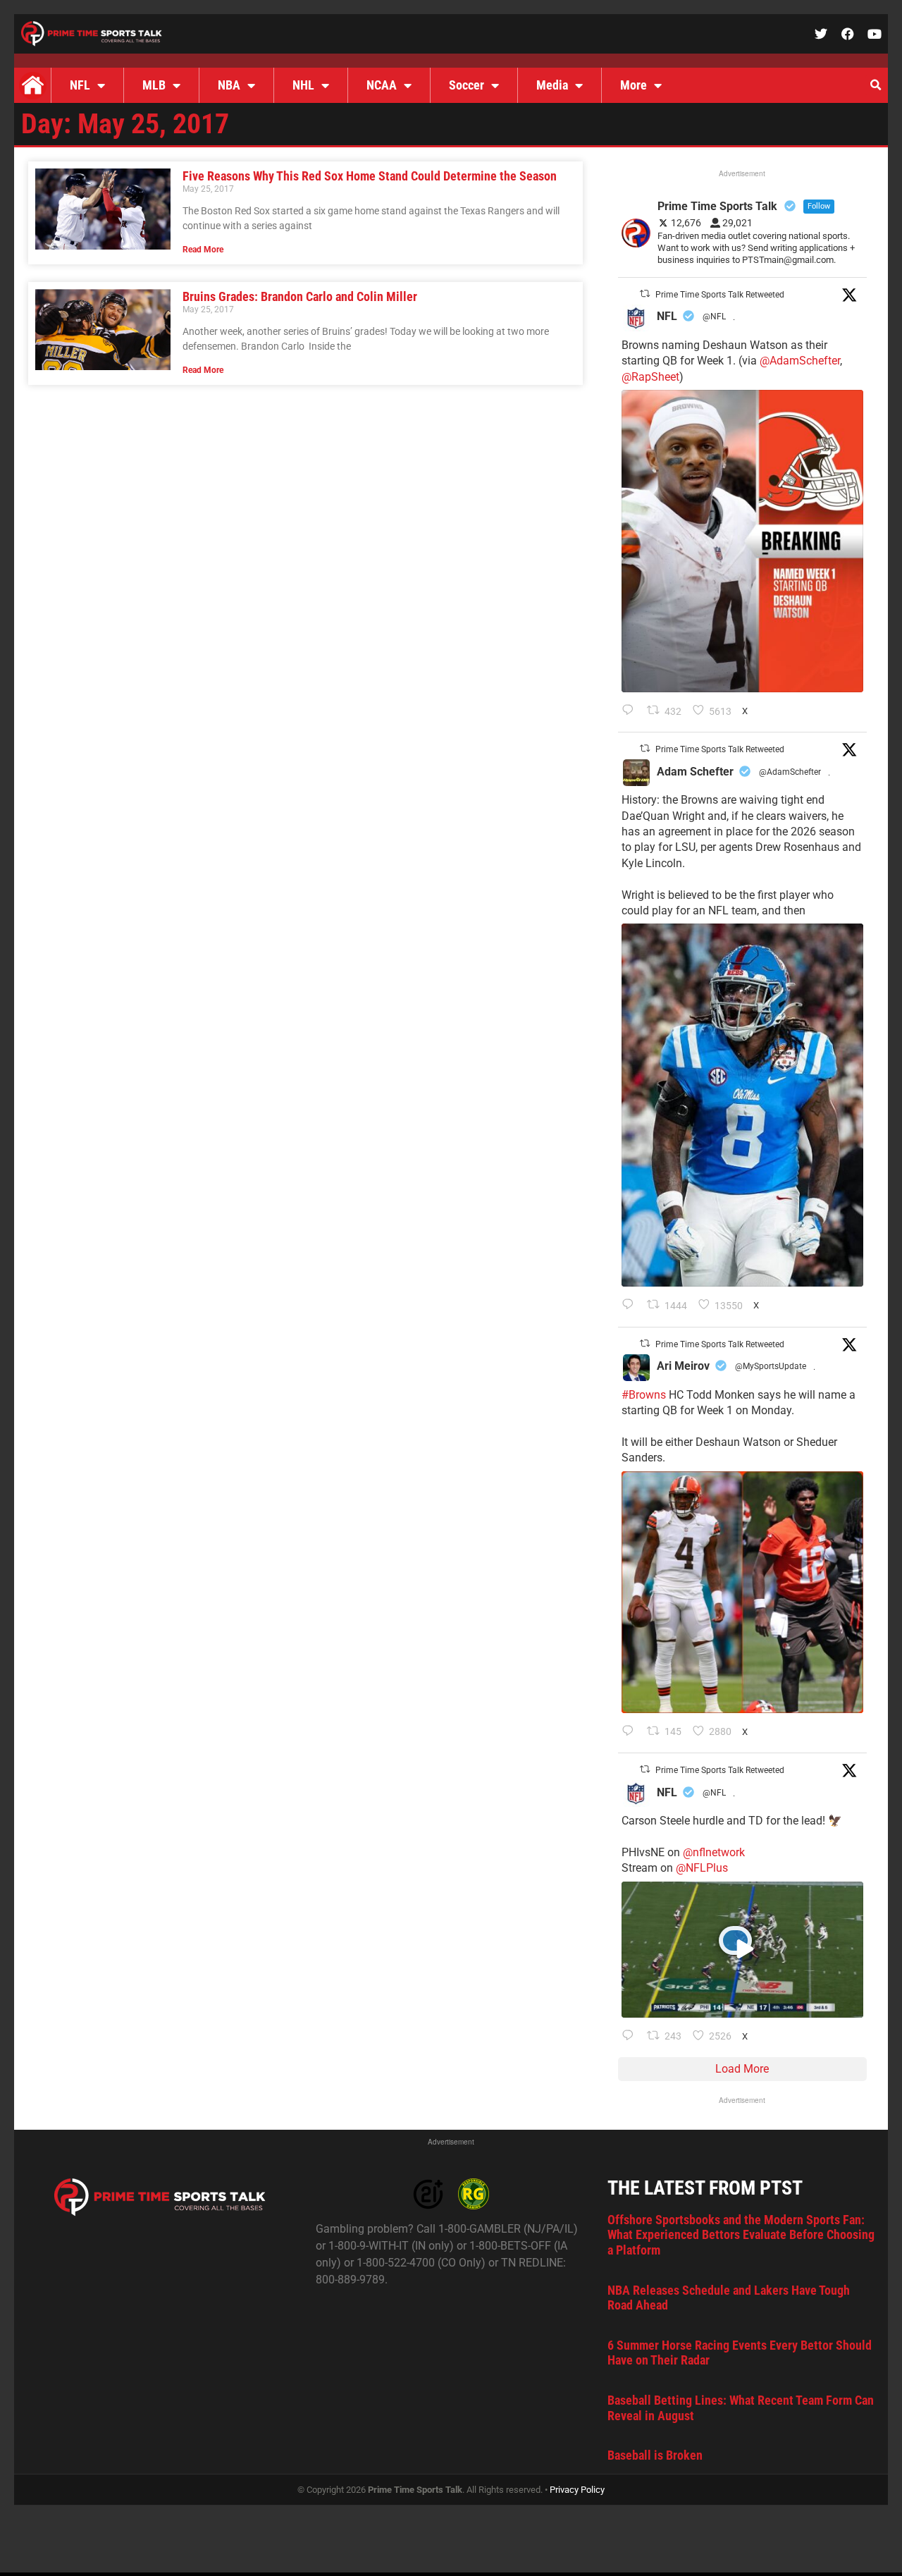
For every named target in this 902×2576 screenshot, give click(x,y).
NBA (229, 85)
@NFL (714, 317)
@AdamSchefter (800, 361)
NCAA (382, 85)
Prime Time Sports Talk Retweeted (720, 295)
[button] (875, 85)
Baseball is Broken (655, 2455)
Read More (203, 250)
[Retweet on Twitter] (645, 294)
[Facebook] (848, 34)
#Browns (644, 1395)
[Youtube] (875, 34)
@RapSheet (650, 377)
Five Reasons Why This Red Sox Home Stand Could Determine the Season (370, 176)
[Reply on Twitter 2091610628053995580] (631, 1732)
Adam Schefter (695, 772)
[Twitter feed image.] (742, 541)
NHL (303, 85)
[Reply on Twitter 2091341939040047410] (631, 2037)
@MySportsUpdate (771, 1366)
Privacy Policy (577, 2490)
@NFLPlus (702, 1868)
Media (552, 85)
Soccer (467, 85)
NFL (80, 85)
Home (32, 85)
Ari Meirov (683, 1366)
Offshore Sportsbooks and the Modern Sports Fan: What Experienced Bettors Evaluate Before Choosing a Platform (741, 2235)
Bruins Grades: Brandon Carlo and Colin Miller (300, 296)
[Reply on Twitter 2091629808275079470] (631, 1306)
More (634, 85)
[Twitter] (821, 34)
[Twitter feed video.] (742, 1950)
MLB (154, 85)
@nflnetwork (714, 1852)
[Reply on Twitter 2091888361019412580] (631, 711)
